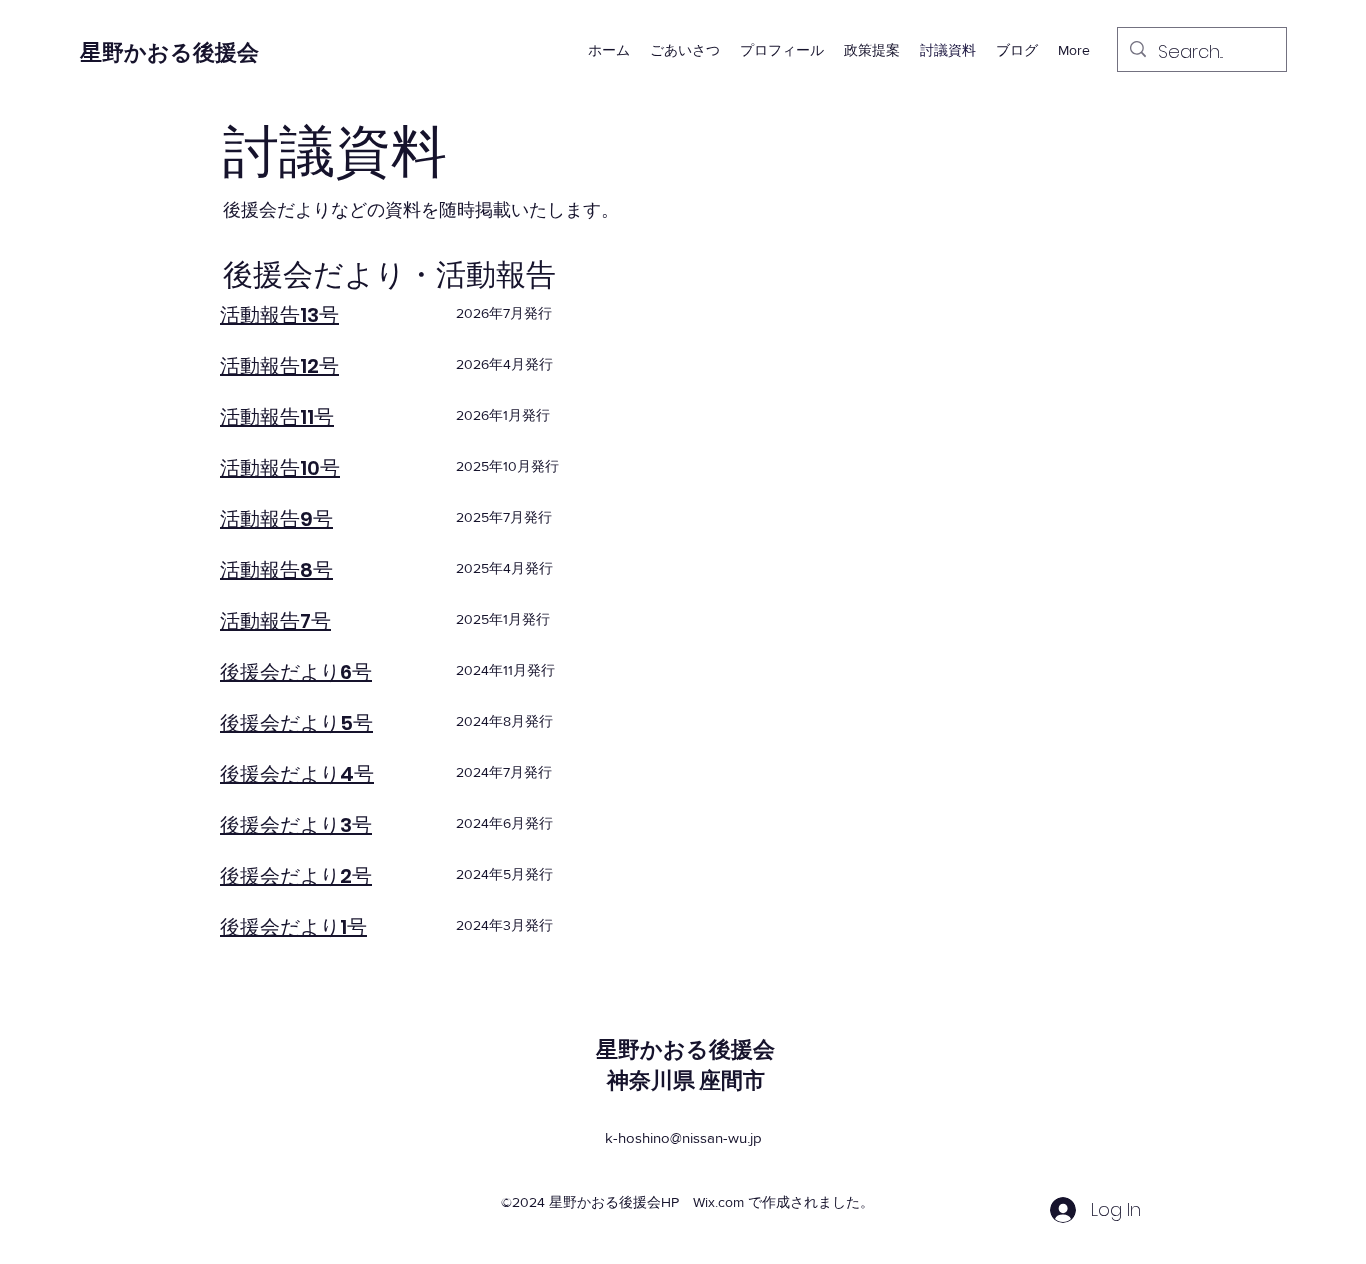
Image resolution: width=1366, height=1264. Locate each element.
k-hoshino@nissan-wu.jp (683, 1137)
